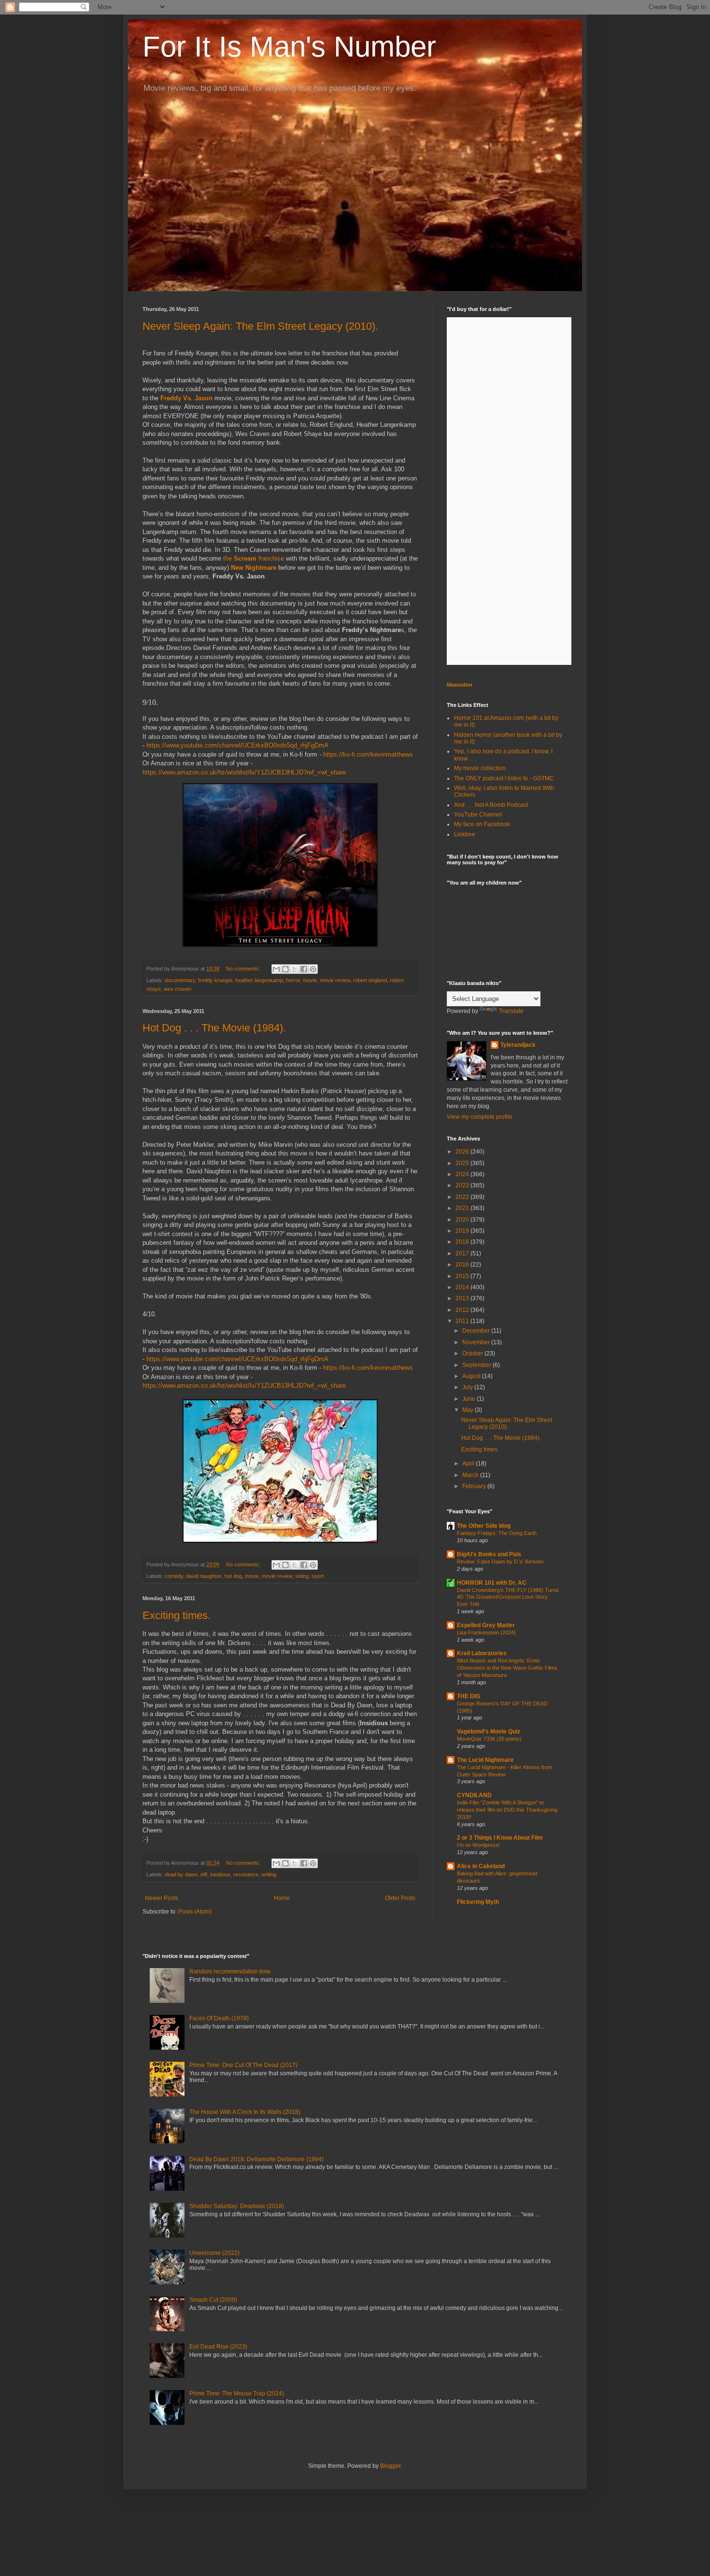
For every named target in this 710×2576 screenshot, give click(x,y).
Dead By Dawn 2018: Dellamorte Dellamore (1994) (256, 2159)
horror (293, 980)
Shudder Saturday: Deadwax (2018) (237, 2206)
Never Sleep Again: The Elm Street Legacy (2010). (260, 326)
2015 (463, 1276)
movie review (335, 980)
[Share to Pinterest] (313, 969)
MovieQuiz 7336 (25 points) (489, 1739)
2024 (463, 1174)
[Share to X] (295, 969)
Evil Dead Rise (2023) (218, 2347)
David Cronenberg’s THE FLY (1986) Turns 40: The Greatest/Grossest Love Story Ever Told (508, 1597)
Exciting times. (177, 1615)
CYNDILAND (474, 1795)
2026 (463, 1152)
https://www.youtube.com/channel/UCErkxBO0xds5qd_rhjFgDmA (237, 745)
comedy (174, 1576)
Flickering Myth (478, 1902)
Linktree (465, 834)
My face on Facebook (482, 824)
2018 (463, 1242)
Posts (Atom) (195, 1912)
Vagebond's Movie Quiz (489, 1731)
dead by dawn (181, 1874)
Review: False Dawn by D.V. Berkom (500, 1562)
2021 (463, 1208)
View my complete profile (480, 1117)
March (471, 1475)
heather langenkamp (259, 980)
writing (269, 1874)
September (477, 1365)
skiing (302, 1576)
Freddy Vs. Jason (186, 398)
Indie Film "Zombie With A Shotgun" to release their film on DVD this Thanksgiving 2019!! (507, 1810)
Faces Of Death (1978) (219, 2018)
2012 (463, 1310)
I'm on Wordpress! (478, 1845)
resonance (246, 1874)
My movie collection (480, 768)
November (477, 1342)
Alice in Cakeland (481, 1866)
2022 (463, 1197)
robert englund (370, 980)
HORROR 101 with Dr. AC (492, 1583)
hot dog (233, 1576)
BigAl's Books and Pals (489, 1554)
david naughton (204, 1576)
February (475, 1486)
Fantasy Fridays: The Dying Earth (497, 1533)
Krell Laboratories (482, 1653)
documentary (180, 980)
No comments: (244, 969)
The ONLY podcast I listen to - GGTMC (504, 778)
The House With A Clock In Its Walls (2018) (245, 2112)
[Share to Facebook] (304, 969)
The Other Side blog (484, 1526)
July (468, 1387)
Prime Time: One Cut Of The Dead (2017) (243, 2065)
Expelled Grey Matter (486, 1625)
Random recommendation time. (231, 1971)
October (473, 1353)
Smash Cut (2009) (213, 2300)
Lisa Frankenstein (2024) (486, 1633)
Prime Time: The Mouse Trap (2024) (237, 2393)
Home (282, 1898)
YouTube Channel (478, 815)
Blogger (390, 2466)
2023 (463, 1185)
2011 (463, 1321)
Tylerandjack (518, 1045)
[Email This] (276, 969)
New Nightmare (254, 568)
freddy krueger (215, 980)
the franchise (254, 558)
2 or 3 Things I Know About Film (500, 1838)
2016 (463, 1265)
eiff (204, 1874)
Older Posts (400, 1898)
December (477, 1331)
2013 (463, 1298)
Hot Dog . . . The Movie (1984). (214, 1028)
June (469, 1399)
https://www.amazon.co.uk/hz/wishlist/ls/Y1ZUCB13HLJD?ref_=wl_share (244, 772)
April (469, 1464)
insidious (220, 1874)
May (469, 1410)
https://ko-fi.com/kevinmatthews (368, 754)
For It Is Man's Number (289, 47)
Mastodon (460, 685)
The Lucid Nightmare (485, 1760)
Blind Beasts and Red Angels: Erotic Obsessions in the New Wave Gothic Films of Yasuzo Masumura (507, 1668)
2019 (463, 1231)
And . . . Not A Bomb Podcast (491, 805)
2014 (463, 1287)
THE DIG (469, 1696)
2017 (463, 1253)
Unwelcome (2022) (214, 2253)
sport (318, 1576)
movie (310, 980)
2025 (463, 1163)
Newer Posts (162, 1898)
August (472, 1376)
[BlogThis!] (285, 969)
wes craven (177, 989)
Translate (511, 1011)
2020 (463, 1220)
